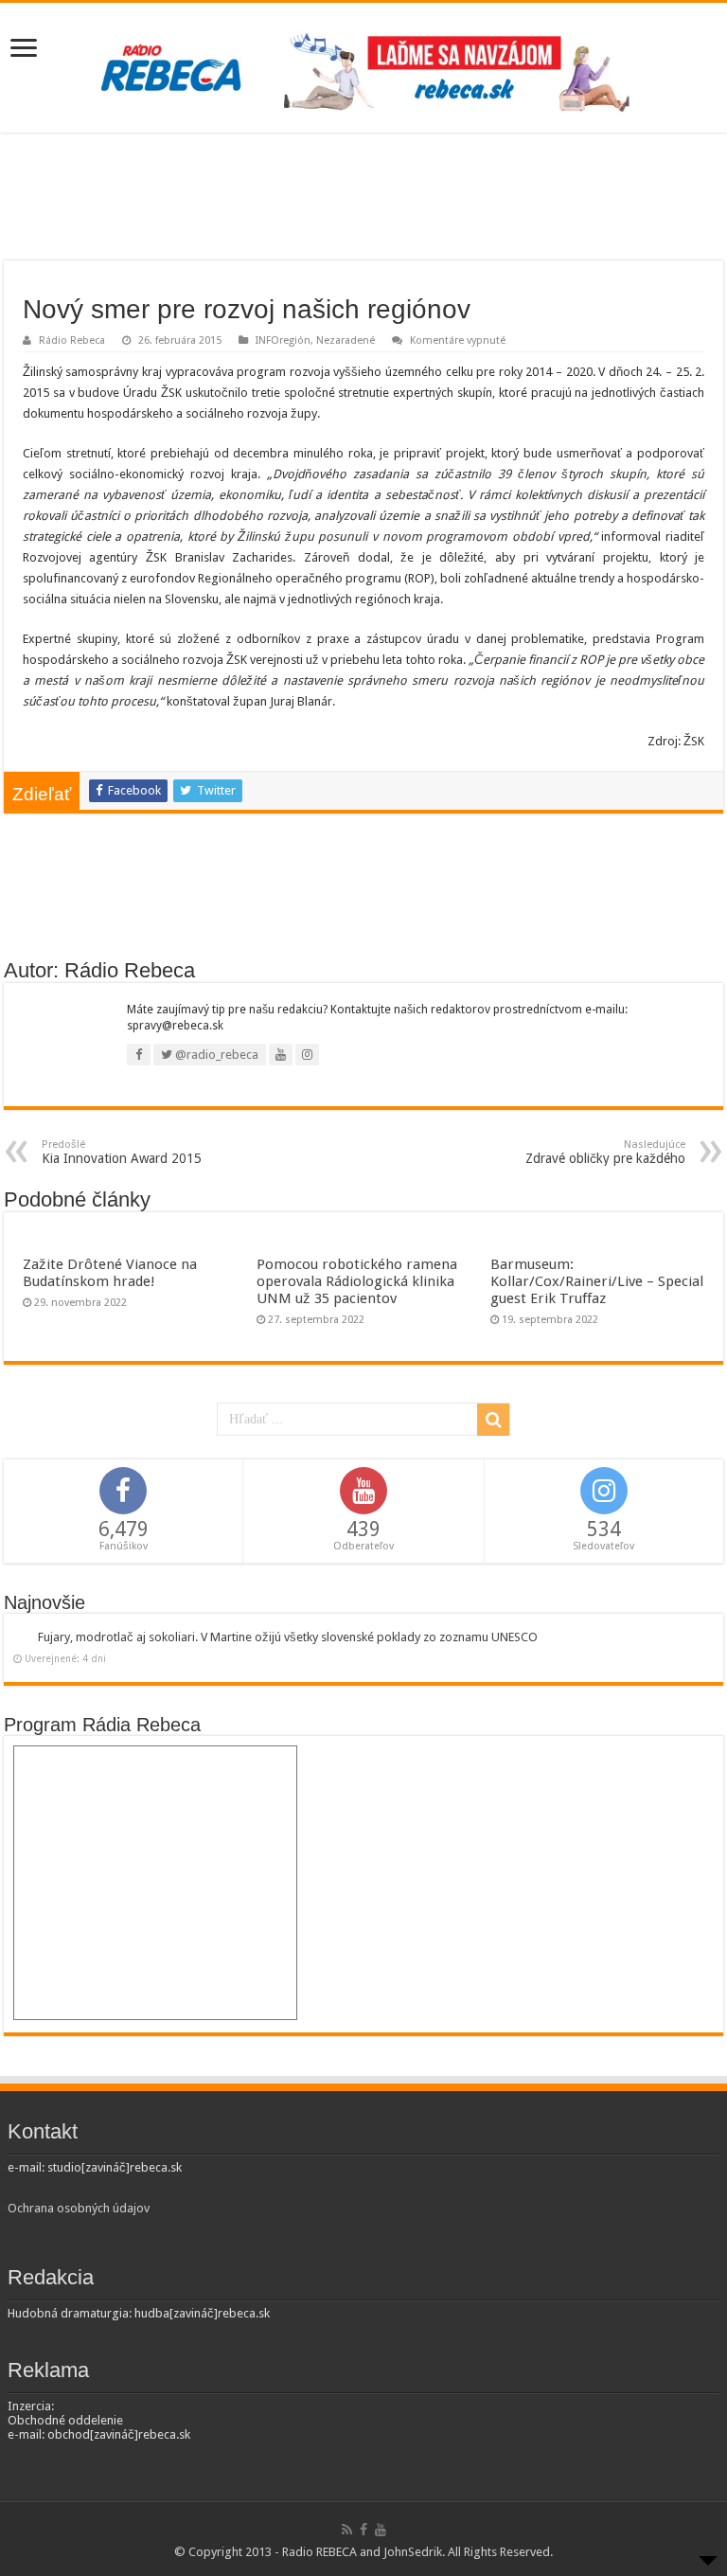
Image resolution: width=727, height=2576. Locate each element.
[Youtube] (381, 2530)
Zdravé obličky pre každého (605, 1152)
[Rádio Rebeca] (363, 64)
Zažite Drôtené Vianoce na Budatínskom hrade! (110, 1273)
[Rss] (347, 2530)
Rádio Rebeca (72, 340)
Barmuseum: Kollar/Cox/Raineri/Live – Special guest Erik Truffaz (597, 1281)
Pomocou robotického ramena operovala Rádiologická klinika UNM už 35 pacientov (357, 1281)
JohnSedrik (413, 2552)
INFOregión (283, 340)
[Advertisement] (363, 199)
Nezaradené (346, 340)
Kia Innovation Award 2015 (122, 1152)
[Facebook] (363, 2530)
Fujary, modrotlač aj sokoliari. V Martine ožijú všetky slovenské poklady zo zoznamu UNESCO (288, 1637)
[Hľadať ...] (493, 1420)
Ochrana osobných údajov (79, 2208)
